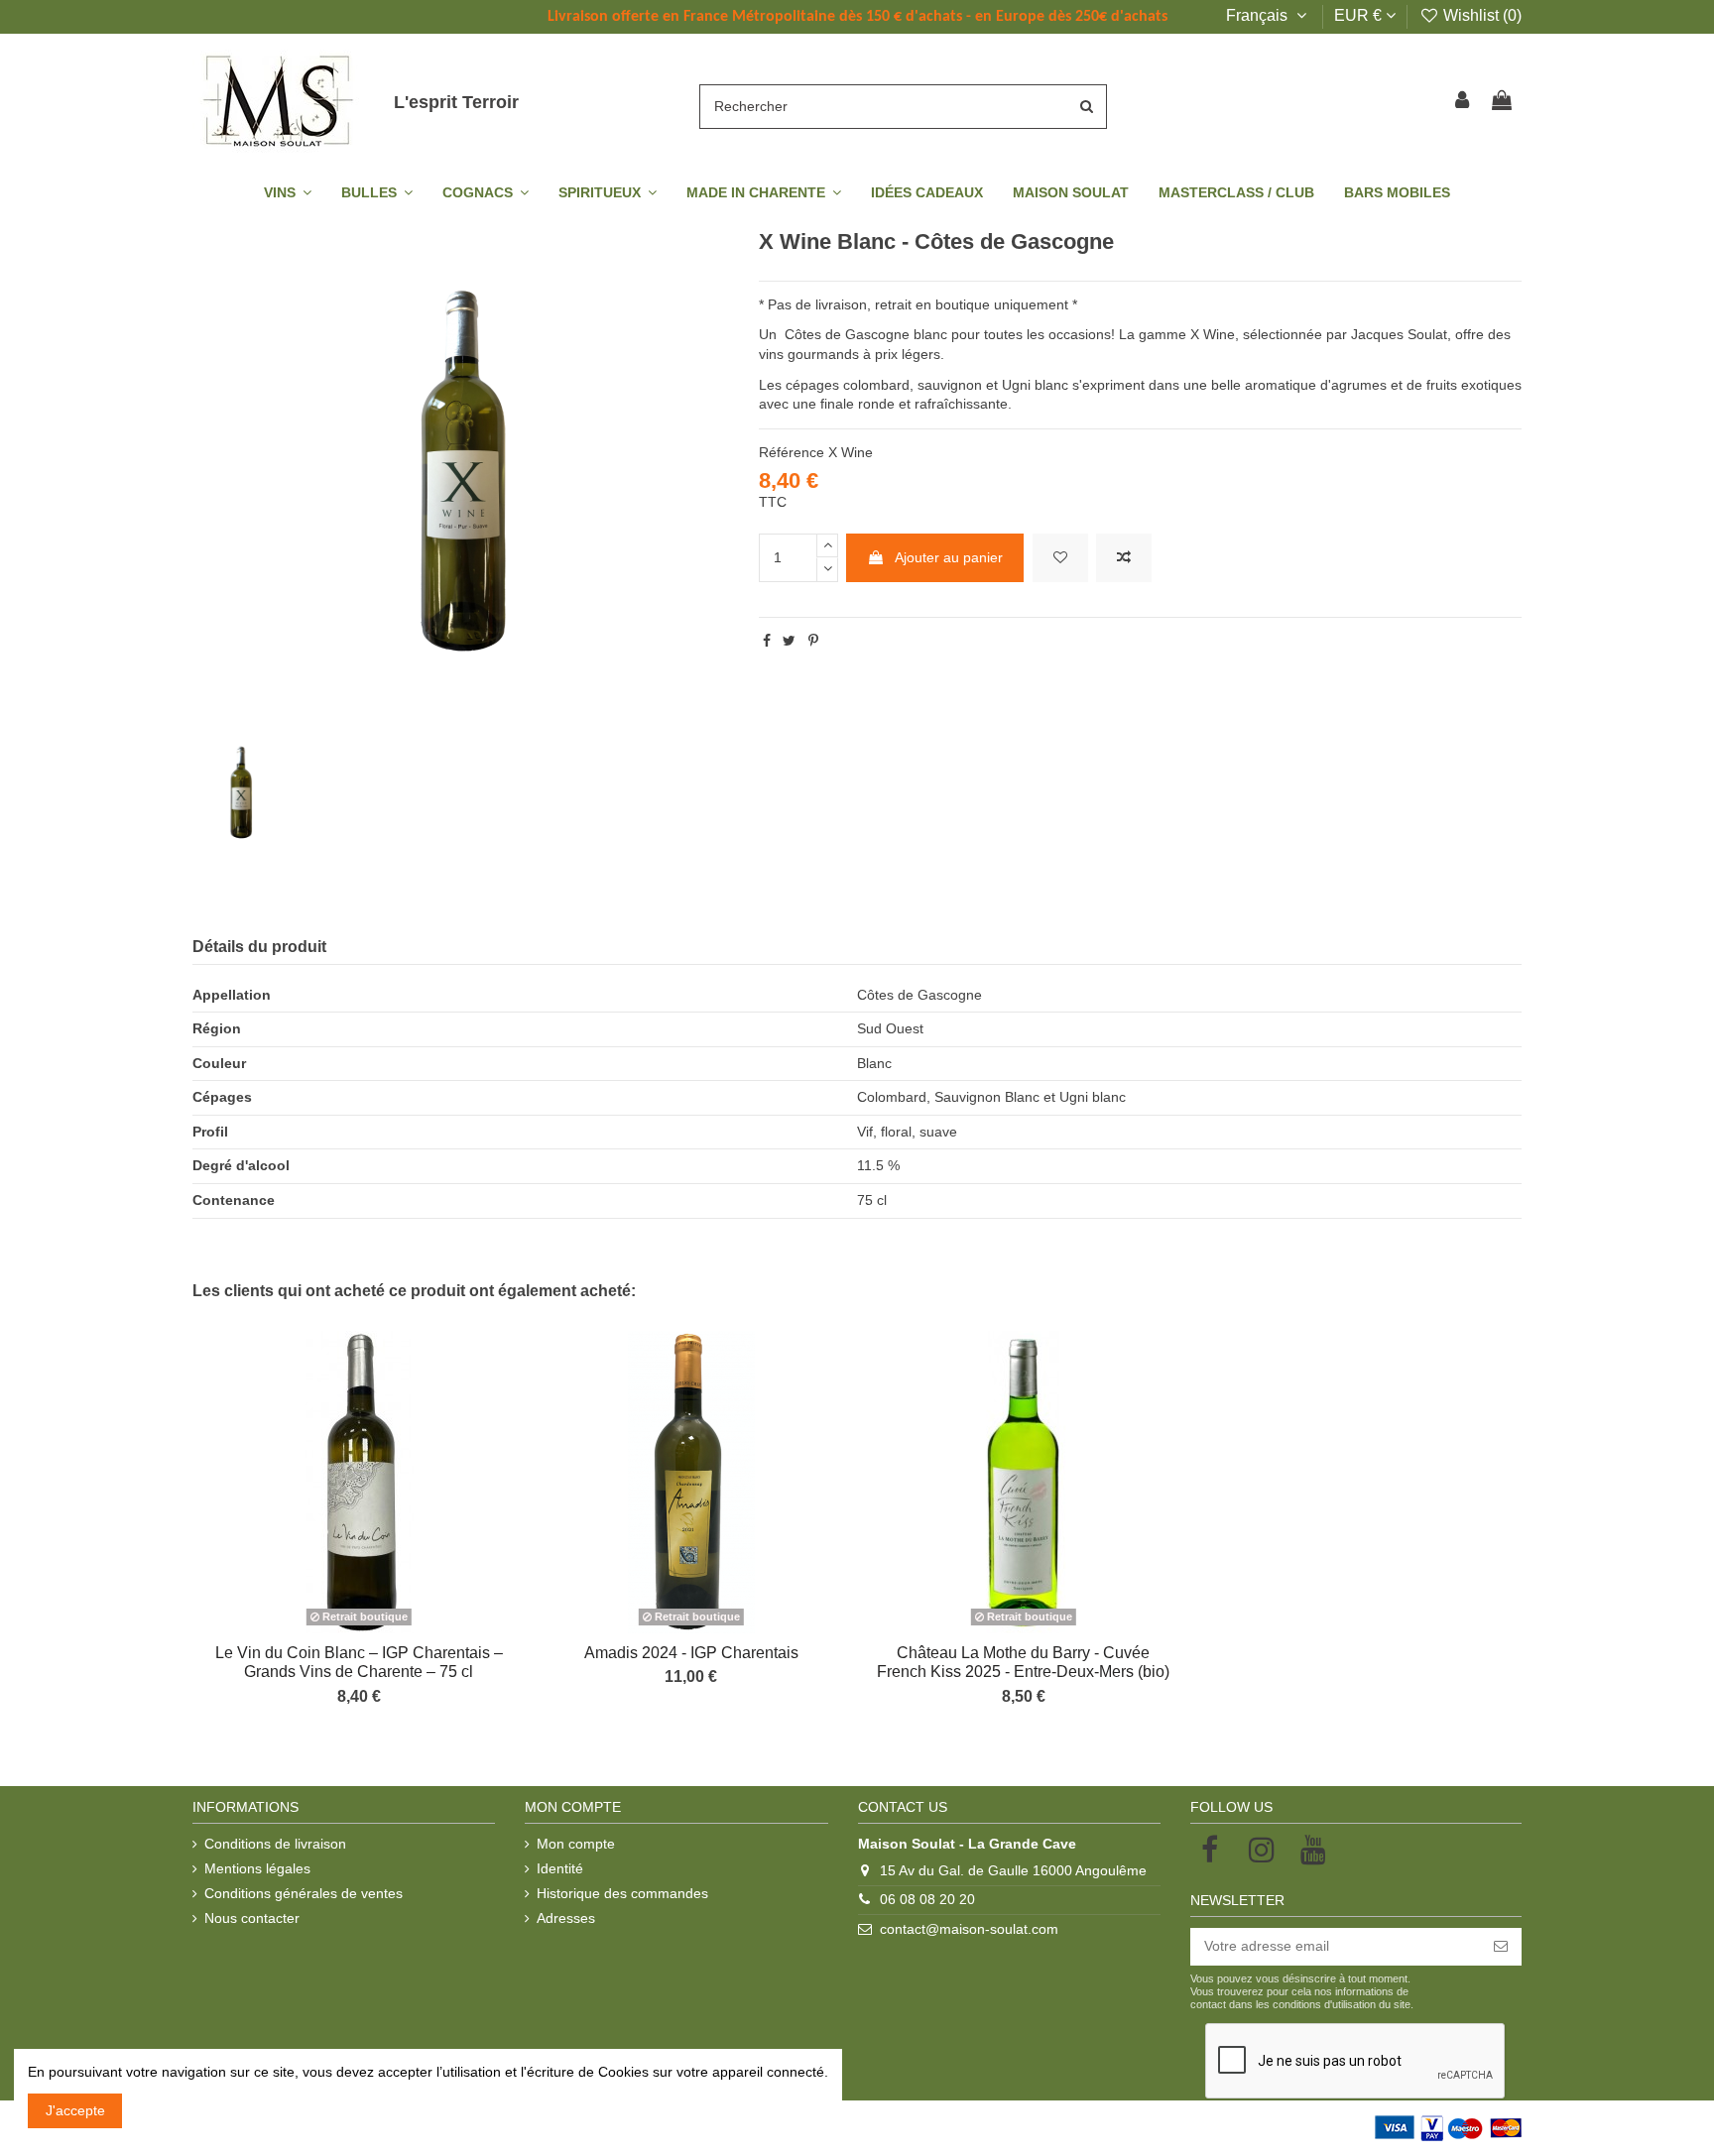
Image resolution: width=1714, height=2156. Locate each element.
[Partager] (767, 641)
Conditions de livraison (275, 1844)
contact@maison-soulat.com (969, 1929)
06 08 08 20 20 (927, 1899)
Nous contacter (252, 1918)
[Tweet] (789, 641)
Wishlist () (1480, 15)
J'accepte (75, 2110)
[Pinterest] (813, 641)
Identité (560, 1868)
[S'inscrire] (1501, 1947)
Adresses (566, 1918)
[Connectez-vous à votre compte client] (1463, 102)
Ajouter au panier (949, 557)
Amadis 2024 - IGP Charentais (691, 1653)
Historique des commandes (622, 1893)
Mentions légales (257, 1868)
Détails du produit (259, 947)
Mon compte (576, 1844)
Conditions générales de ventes (304, 1893)
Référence (792, 452)
